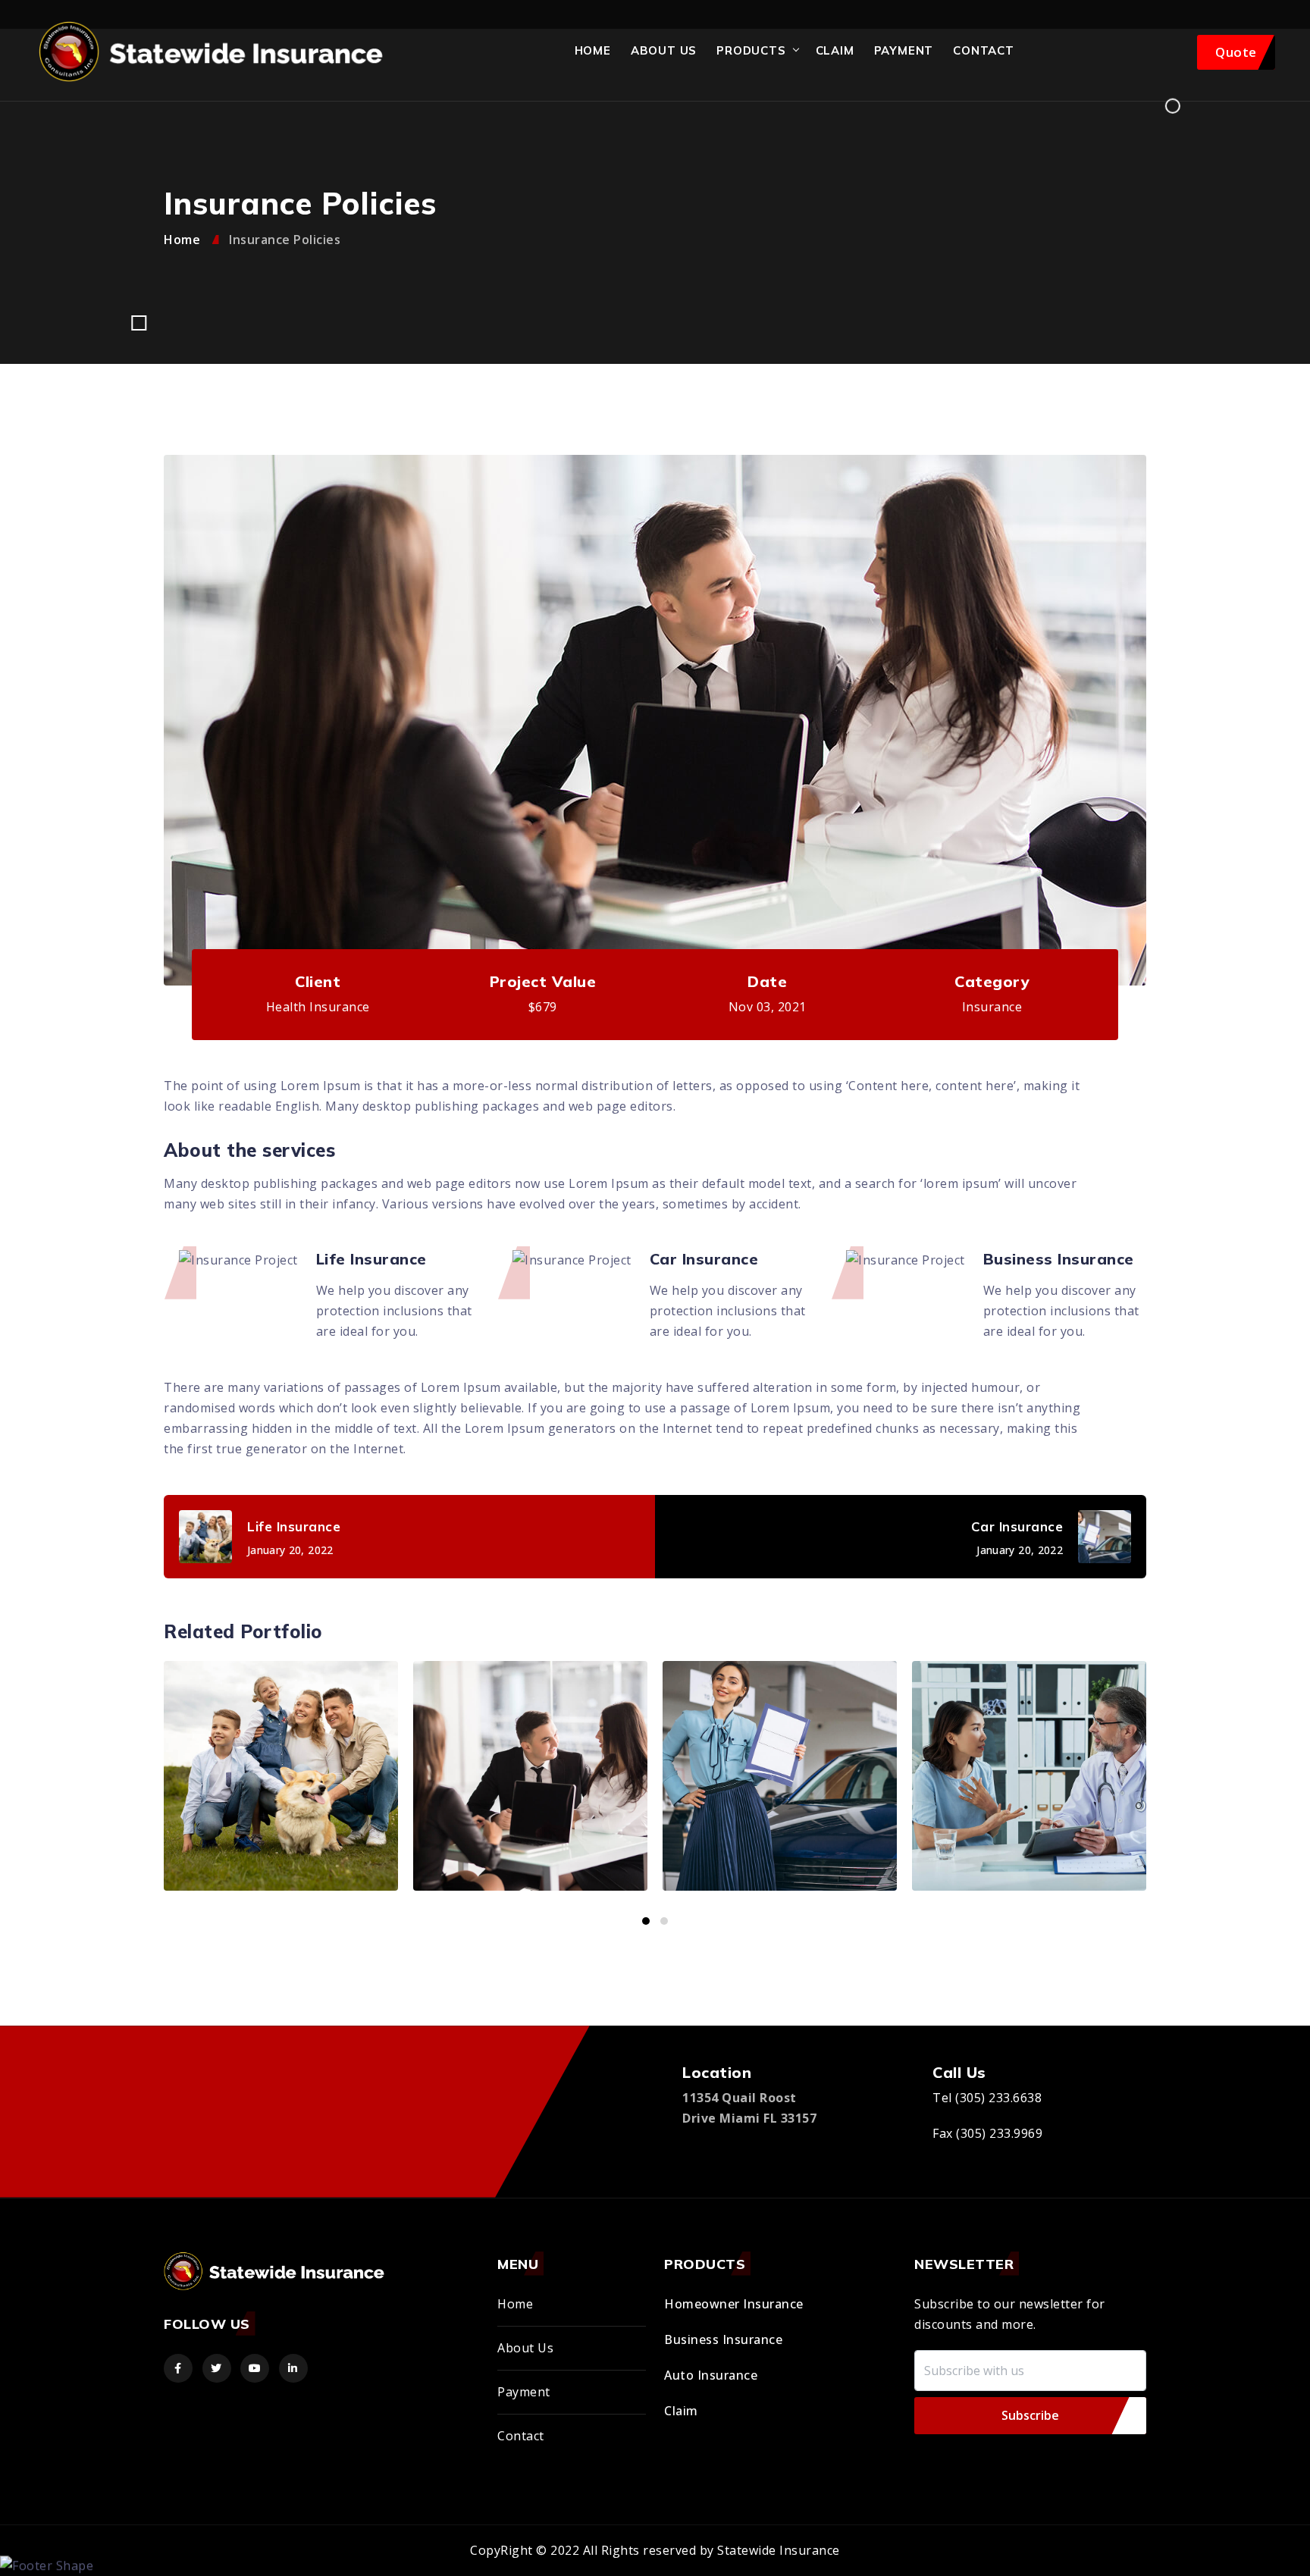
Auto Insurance (711, 2375)
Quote (1236, 52)
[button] (646, 1921)
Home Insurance (1094, 1835)
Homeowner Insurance (734, 2304)
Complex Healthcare (844, 1824)
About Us (664, 50)
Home (593, 50)
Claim (835, 50)
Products (751, 50)
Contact (984, 50)
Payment (524, 2392)
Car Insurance (595, 1835)
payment (904, 50)
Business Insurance (723, 2339)
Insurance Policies (346, 1835)
